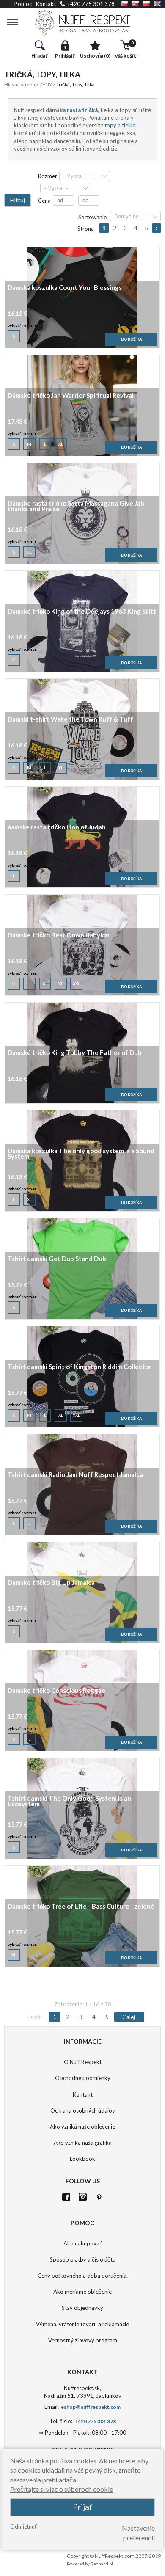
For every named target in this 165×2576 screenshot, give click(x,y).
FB (66, 2197)
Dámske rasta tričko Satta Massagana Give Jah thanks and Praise (76, 507)
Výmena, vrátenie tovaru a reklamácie (82, 2324)
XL (61, 444)
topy (110, 125)
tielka (129, 125)
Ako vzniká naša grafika (83, 2143)
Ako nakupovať (82, 2243)
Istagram (83, 2197)
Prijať (82, 2507)
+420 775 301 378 (91, 4)
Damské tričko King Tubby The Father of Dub (75, 1053)
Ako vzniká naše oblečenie (82, 2127)
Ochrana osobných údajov (83, 2110)
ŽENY (46, 84)
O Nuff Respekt (83, 2062)
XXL (76, 984)
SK (135, 4)
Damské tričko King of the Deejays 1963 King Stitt (82, 612)
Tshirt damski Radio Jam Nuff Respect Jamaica (75, 1475)
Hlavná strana (20, 84)
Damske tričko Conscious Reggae (56, 1691)
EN (157, 4)
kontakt (46, 4)
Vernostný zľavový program (83, 2340)
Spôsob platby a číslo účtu (83, 2259)
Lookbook (82, 2159)
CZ (124, 4)
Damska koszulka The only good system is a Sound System (81, 1154)
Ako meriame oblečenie (82, 2292)
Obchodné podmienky (83, 2078)
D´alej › (157, 228)
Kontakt (83, 2094)
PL (146, 4)
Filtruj (18, 200)
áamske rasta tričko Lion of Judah (57, 828)
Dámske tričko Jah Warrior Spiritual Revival (71, 396)
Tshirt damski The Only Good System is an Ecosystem (69, 1802)
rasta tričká (82, 110)
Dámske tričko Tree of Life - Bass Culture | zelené (81, 1907)
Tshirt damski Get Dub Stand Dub (57, 1259)
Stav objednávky (82, 2308)
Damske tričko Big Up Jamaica (51, 1583)
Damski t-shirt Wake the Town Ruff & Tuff (70, 720)
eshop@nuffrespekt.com (90, 2407)
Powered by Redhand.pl (90, 2564)
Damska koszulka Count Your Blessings (65, 288)
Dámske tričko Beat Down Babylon (59, 935)
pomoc (23, 4)
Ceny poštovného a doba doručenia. (83, 2276)
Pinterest (99, 2197)
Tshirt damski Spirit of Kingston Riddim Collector (80, 1367)
